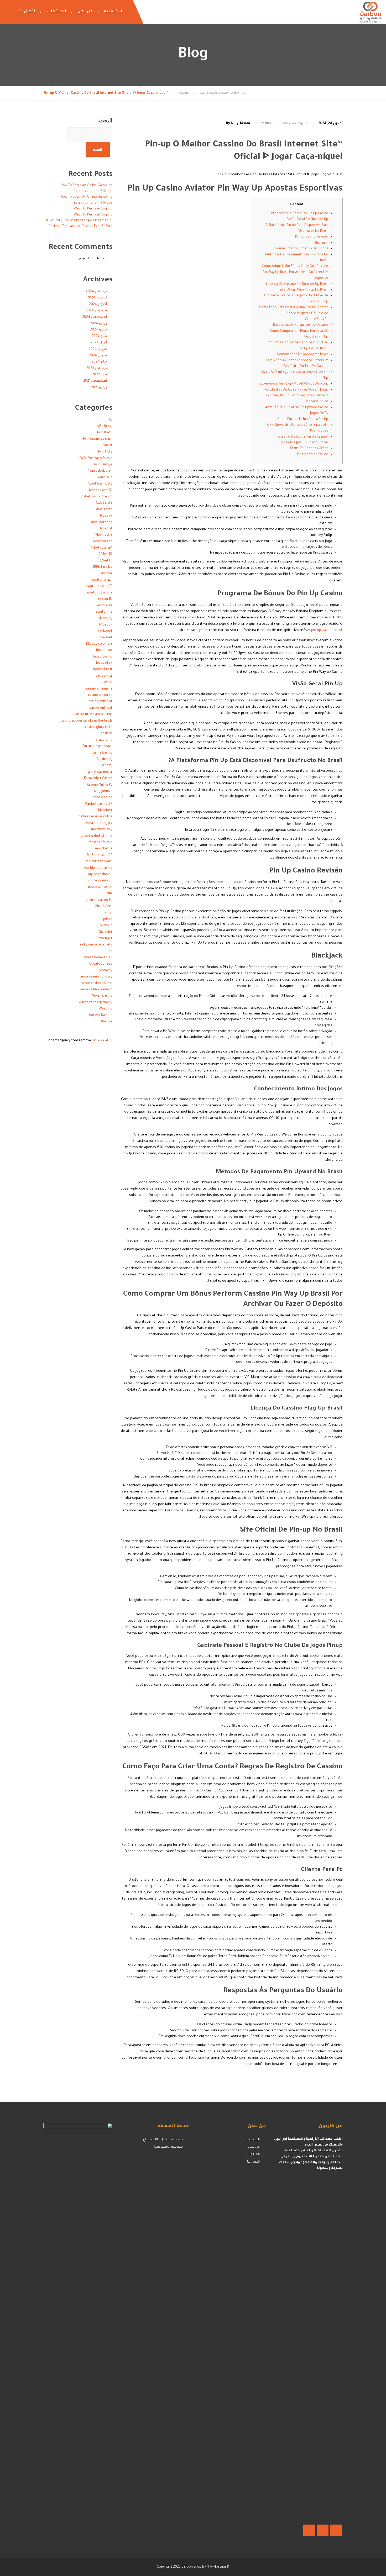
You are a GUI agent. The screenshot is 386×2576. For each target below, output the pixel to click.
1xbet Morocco (101, 523)
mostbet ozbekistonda (95, 836)
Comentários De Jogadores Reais (303, 355)
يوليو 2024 (98, 324)
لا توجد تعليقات (295, 124)
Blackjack (321, 243)
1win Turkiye (103, 465)
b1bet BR (106, 625)
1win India (105, 452)
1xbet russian (102, 542)
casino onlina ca (100, 695)
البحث (106, 120)
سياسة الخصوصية (168, 2147)
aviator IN (105, 599)
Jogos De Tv (319, 413)
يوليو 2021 (99, 388)
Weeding (106, 1009)
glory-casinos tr (100, 772)
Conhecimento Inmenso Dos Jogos (302, 249)
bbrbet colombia (99, 644)
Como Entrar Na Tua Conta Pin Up (303, 419)
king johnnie (103, 791)
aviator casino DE (99, 586)
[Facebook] (336, 2530)
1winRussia (104, 478)
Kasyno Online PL (100, 785)
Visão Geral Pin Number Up (308, 219)
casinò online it (101, 708)
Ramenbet (105, 939)
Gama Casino (102, 753)
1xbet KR (106, 516)
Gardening (104, 759)
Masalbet (105, 811)
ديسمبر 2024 (96, 292)
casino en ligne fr (99, 689)
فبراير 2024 (98, 356)
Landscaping (103, 798)
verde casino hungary (96, 977)
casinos (107, 734)
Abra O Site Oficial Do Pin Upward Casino (297, 408)
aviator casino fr (100, 593)
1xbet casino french (97, 497)
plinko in (106, 926)
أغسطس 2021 (95, 381)
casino (266, 124)
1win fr (107, 446)
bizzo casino (103, 657)
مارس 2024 (98, 349)
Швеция (106, 1022)
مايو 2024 (99, 337)
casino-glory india (99, 727)
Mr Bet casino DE (100, 855)
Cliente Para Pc (317, 319)
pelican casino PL (99, 900)
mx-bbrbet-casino (98, 868)
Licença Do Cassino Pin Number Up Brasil (297, 284)
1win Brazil (105, 433)
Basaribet (105, 638)
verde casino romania (96, 990)
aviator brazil (102, 580)
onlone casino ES (100, 881)
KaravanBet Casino (98, 779)
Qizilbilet (106, 932)
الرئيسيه (113, 12)
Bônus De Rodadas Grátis (309, 449)
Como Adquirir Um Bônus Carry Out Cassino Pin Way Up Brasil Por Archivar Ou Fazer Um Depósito (295, 272)
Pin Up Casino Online (313, 455)
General (106, 766)
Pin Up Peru (104, 907)
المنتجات (56, 12)
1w (110, 420)
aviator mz (104, 612)
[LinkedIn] (309, 2530)
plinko (108, 919)
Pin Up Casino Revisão (312, 237)
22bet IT (106, 561)
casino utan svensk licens (93, 714)
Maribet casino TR (98, 804)
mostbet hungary (99, 823)
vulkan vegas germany (96, 1003)
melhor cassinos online (95, 817)
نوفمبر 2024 (97, 298)
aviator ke (105, 606)
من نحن (85, 12)
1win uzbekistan (100, 471)
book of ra (104, 663)
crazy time (104, 740)
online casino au (100, 875)
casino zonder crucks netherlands (87, 721)
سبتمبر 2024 (96, 311)
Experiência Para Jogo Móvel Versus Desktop (294, 384)
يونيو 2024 (98, 330)
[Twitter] (323, 2530)
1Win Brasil (104, 427)
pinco (108, 913)
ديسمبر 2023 (97, 369)
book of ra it (103, 670)
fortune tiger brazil (97, 746)
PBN (109, 894)
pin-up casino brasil (327, 630)
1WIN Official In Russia (96, 459)
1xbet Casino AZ (100, 484)
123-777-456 (102, 1041)
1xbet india (104, 503)
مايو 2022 (100, 375)
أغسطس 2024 (95, 317)
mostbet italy (102, 830)
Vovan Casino (102, 996)
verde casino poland (97, 984)
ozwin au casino (100, 887)
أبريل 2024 (99, 343)
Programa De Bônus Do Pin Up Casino (300, 214)
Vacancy (106, 971)
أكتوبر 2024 (98, 304)
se (111, 951)
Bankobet (105, 631)
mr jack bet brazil (99, 862)
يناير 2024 (99, 362)
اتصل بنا (26, 12)
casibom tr (104, 676)
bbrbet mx (104, 650)
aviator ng (105, 618)
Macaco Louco (317, 402)
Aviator (107, 574)
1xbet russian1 (102, 548)
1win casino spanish (98, 439)
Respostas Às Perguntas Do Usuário (301, 325)
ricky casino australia (96, 945)
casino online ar (100, 702)
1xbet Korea (103, 510)
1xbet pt (106, 529)
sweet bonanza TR (98, 958)
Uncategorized (101, 964)
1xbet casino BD (100, 491)
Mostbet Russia (101, 843)
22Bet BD (106, 554)
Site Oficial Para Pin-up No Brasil (304, 290)
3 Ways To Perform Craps (93, 209)
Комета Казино (101, 1016)
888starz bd (103, 567)
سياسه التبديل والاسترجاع (163, 2140)
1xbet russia (103, 535)
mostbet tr (104, 849)
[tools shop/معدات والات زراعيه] (370, 12)
